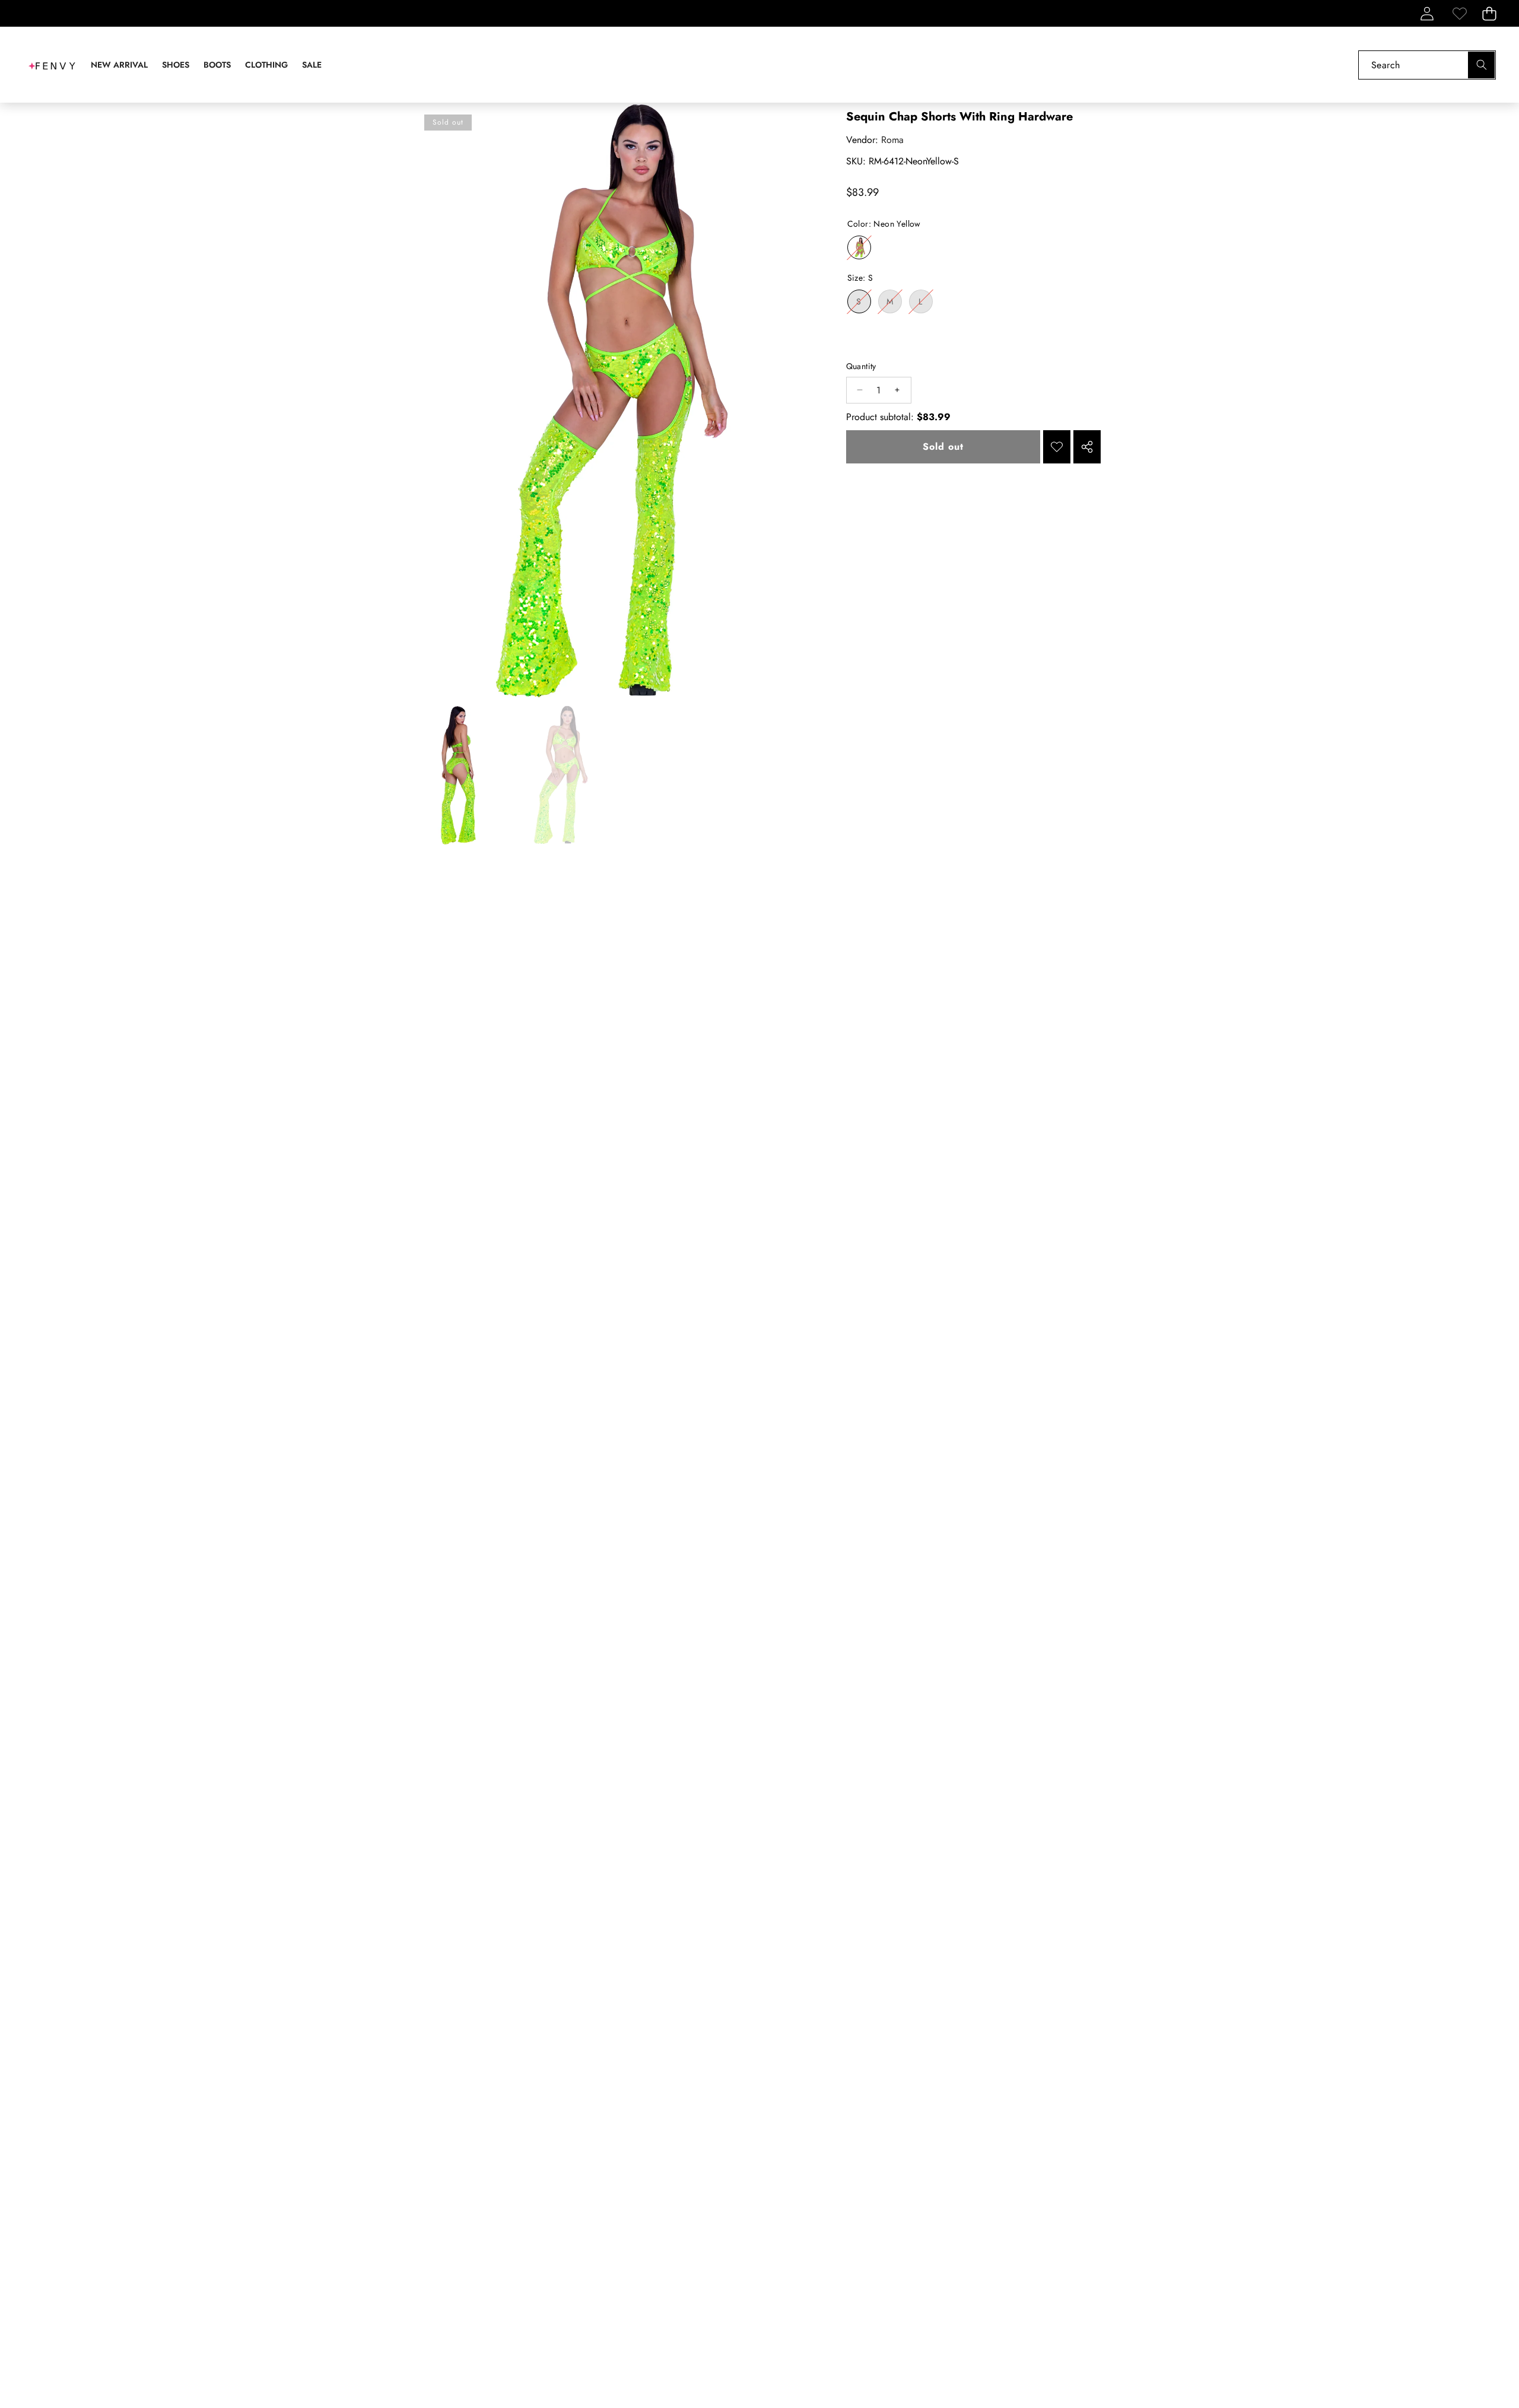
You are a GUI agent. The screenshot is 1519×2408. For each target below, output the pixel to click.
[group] (459, 775)
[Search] (1481, 65)
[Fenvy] (52, 65)
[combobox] (1427, 65)
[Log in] (1427, 13)
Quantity (861, 366)
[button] (1489, 13)
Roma (892, 140)
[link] (1459, 13)
